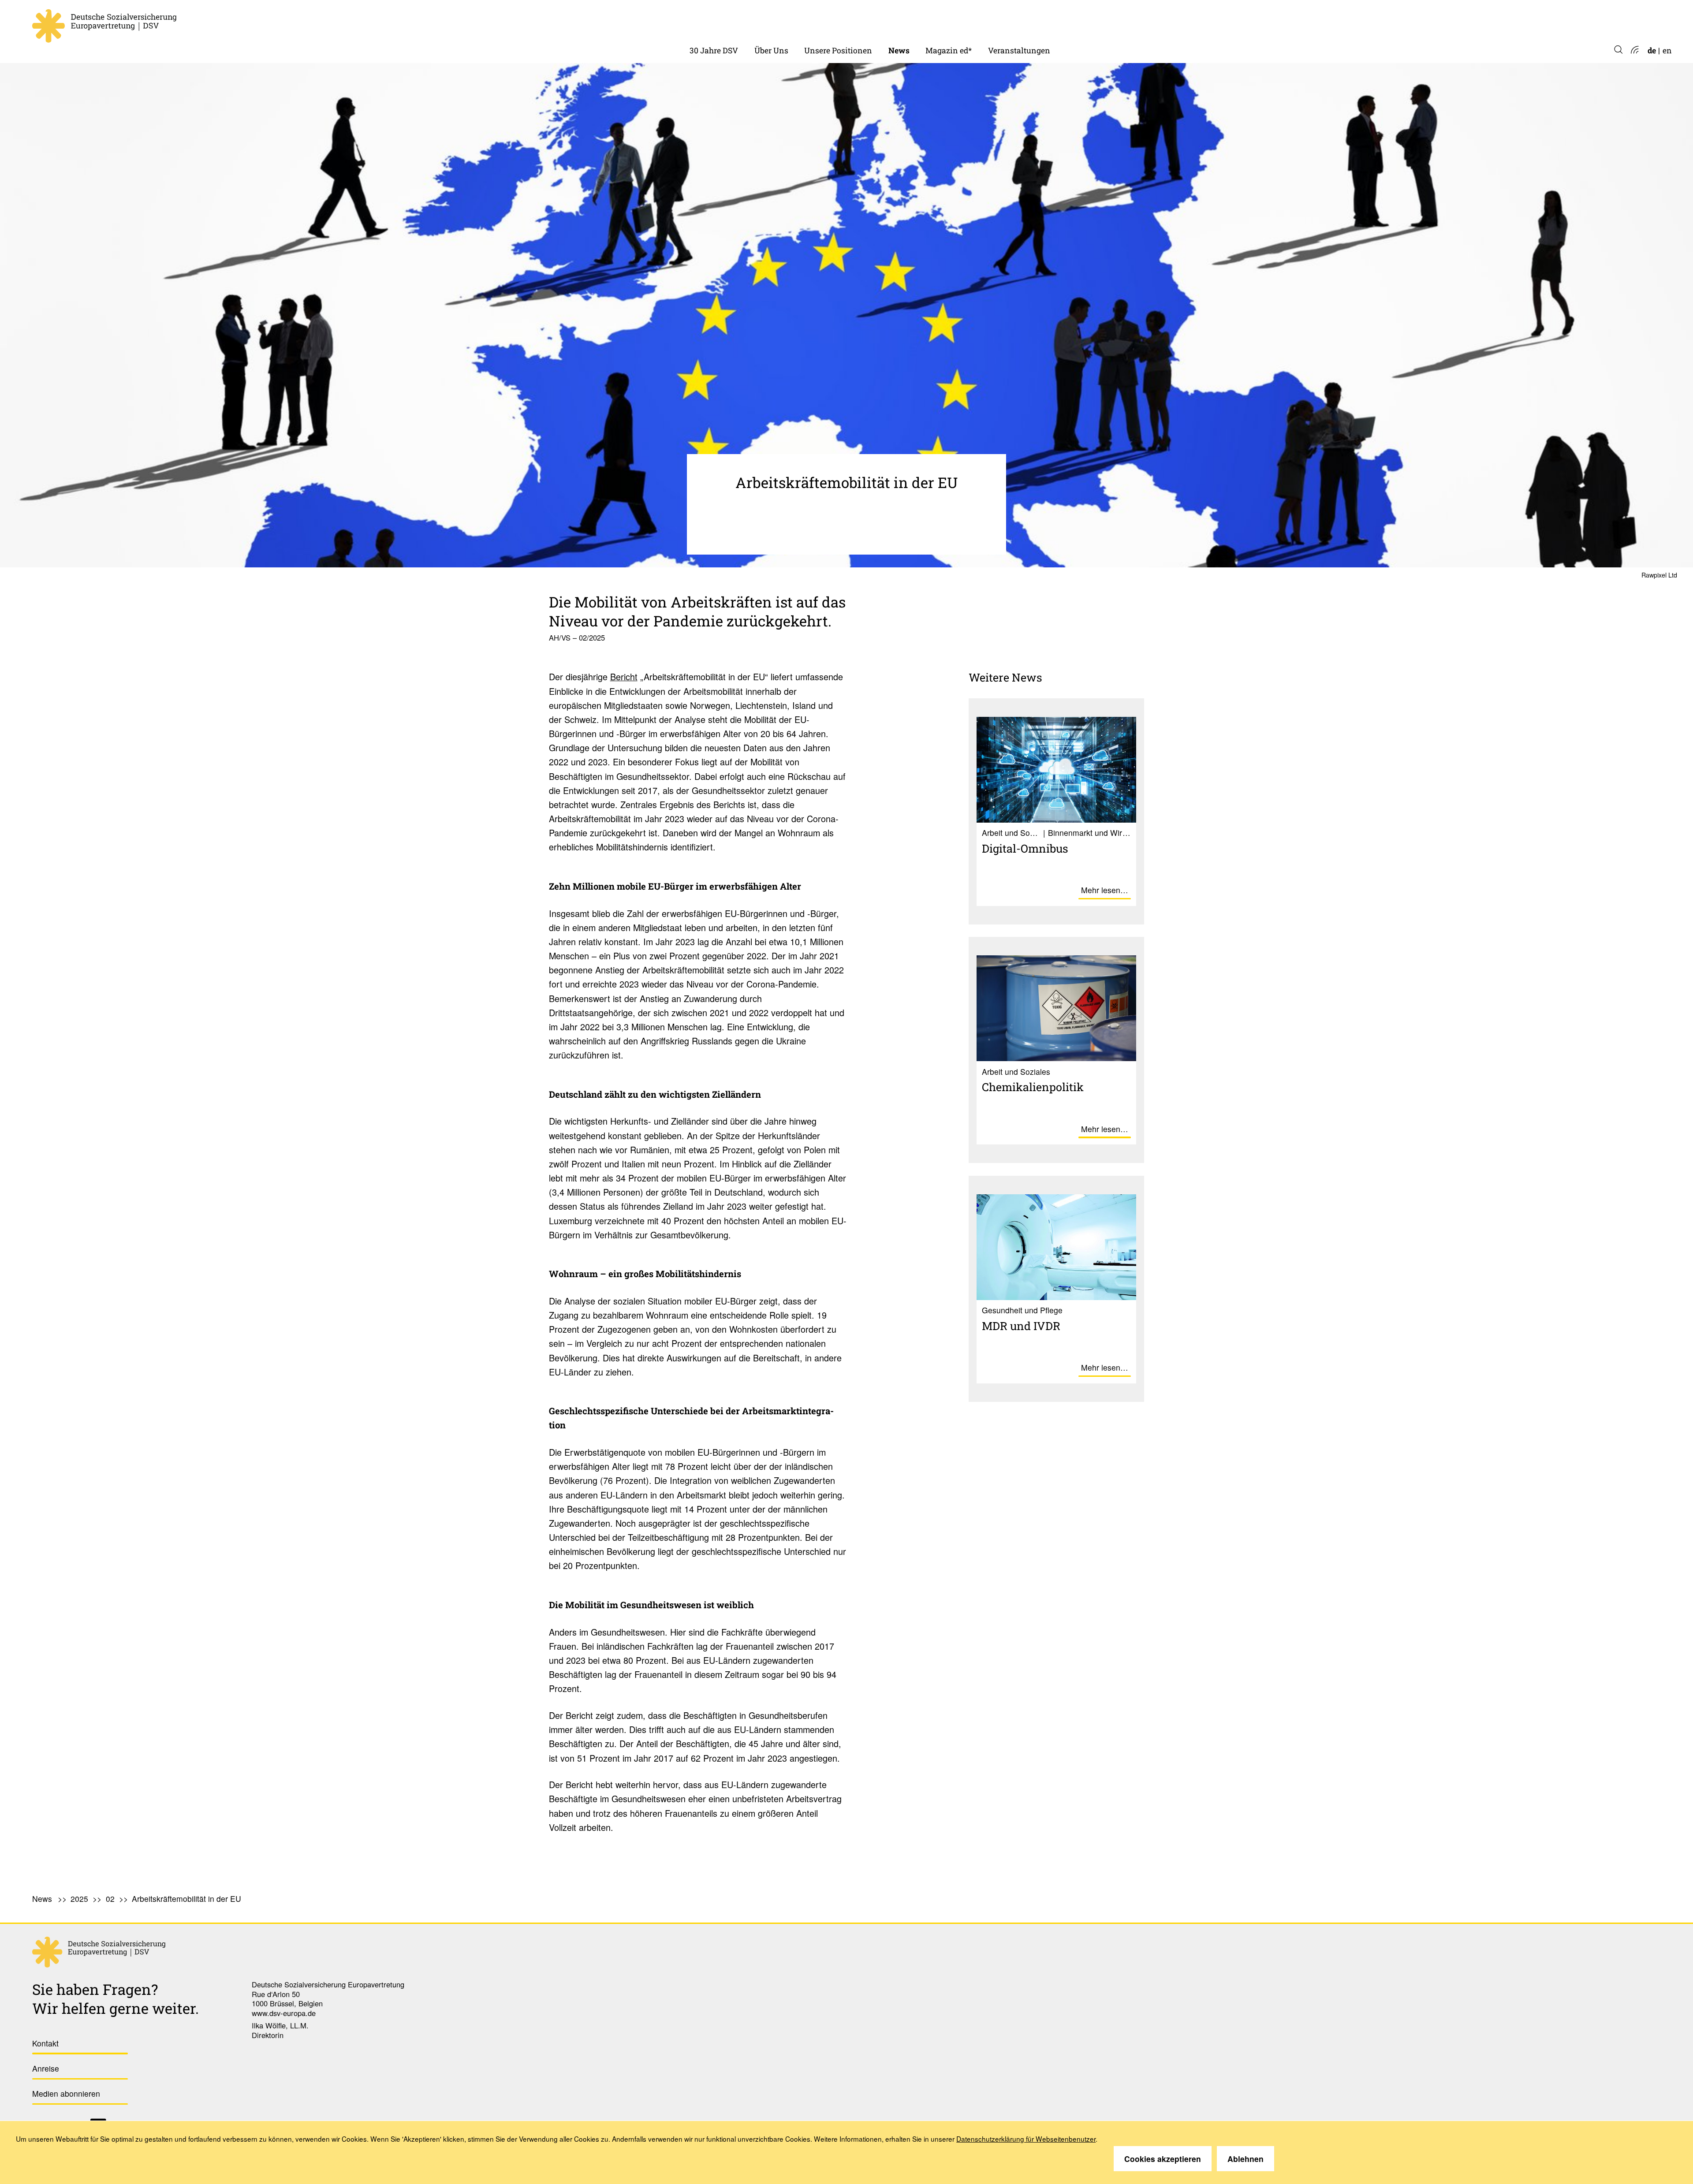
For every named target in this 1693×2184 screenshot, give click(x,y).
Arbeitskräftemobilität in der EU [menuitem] (186, 1899)
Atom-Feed (1634, 50)
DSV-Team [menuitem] (774, 22)
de (1652, 50)
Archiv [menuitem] (938, 22)
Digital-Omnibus (1025, 848)
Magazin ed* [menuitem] (949, 50)
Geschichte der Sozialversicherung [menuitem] (753, 22)
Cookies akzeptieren (1163, 2159)
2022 (897, 22)
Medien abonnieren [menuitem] (66, 2093)
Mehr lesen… (1105, 890)
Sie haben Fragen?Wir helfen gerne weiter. (116, 1999)
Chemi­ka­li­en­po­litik (1033, 1087)
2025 (79, 1899)
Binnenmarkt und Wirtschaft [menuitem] (858, 22)
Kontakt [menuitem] (45, 2043)
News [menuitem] (899, 50)
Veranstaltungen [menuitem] (1019, 50)
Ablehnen (1246, 2159)
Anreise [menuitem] (46, 2068)
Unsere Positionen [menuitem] (838, 50)
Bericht (624, 676)
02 (110, 1899)
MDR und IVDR (1021, 1326)
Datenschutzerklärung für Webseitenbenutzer (1026, 2139)
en (1667, 50)
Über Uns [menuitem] (771, 50)
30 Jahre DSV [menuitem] (714, 50)
